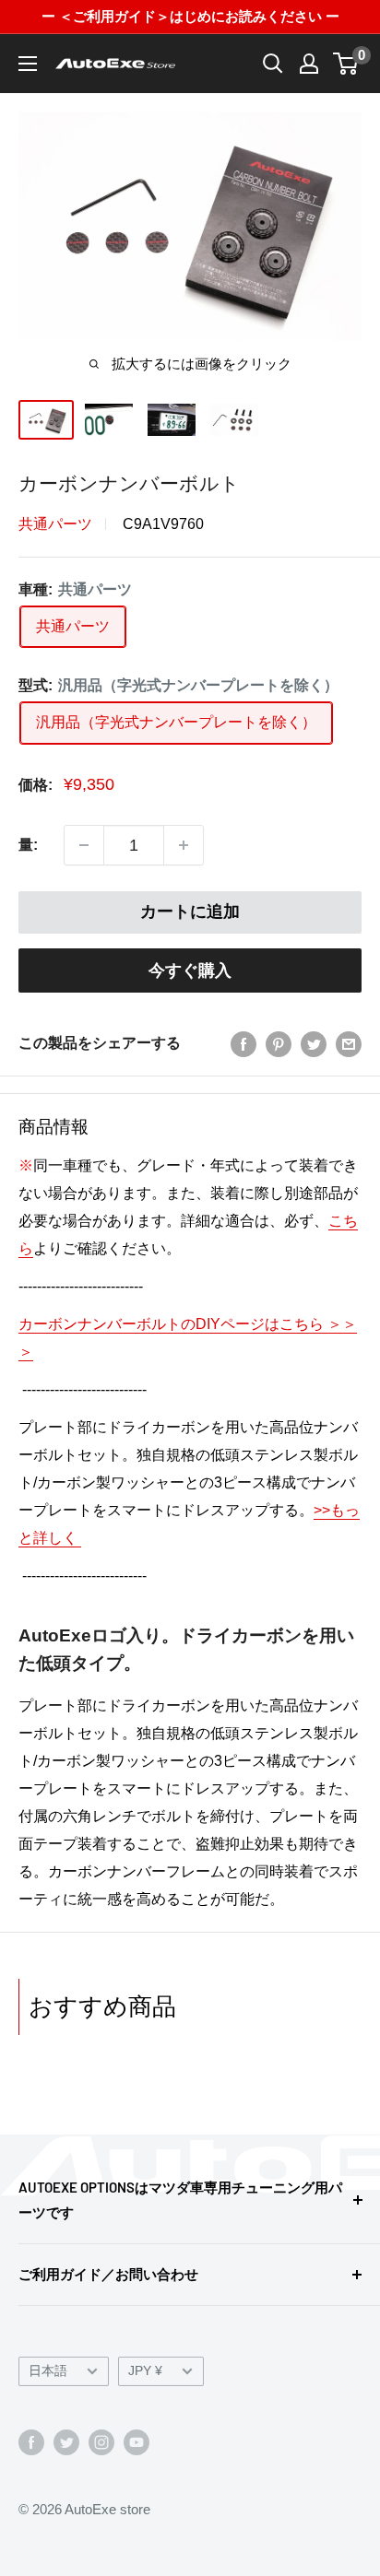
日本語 (48, 2371)
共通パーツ (55, 524)
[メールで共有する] (349, 1043)
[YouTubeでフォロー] (137, 2442)
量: (28, 845)
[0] (346, 64)
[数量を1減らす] (84, 845)
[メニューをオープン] (28, 64)
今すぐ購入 (190, 970)
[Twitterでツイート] (314, 1043)
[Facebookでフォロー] (31, 2442)
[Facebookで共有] (243, 1043)
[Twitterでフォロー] (66, 2442)
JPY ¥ (145, 2371)
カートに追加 (190, 912)
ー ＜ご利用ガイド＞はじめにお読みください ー (190, 16)
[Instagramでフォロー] (101, 2442)
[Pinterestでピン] (279, 1043)
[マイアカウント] (309, 64)
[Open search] (273, 64)
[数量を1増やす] (184, 845)
